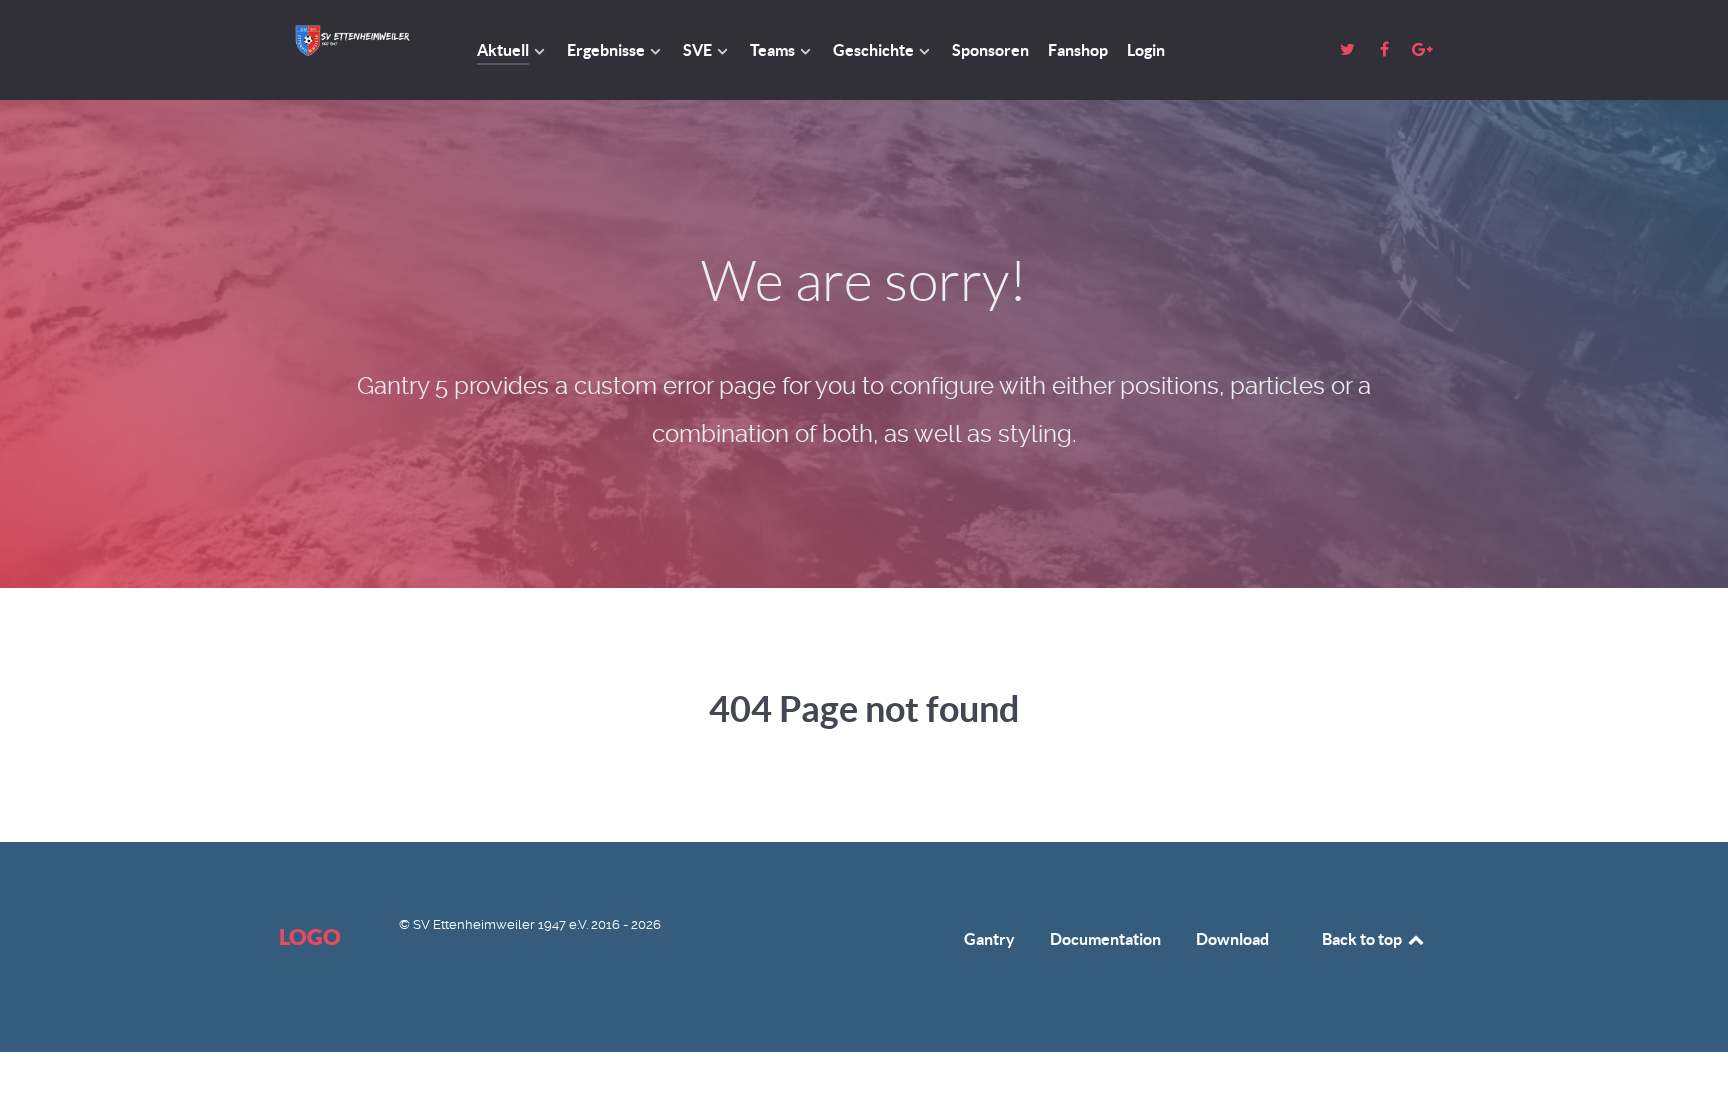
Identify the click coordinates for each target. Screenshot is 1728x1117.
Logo (310, 936)
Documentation (1105, 939)
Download (1232, 939)
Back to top (1363, 939)
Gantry (989, 939)
